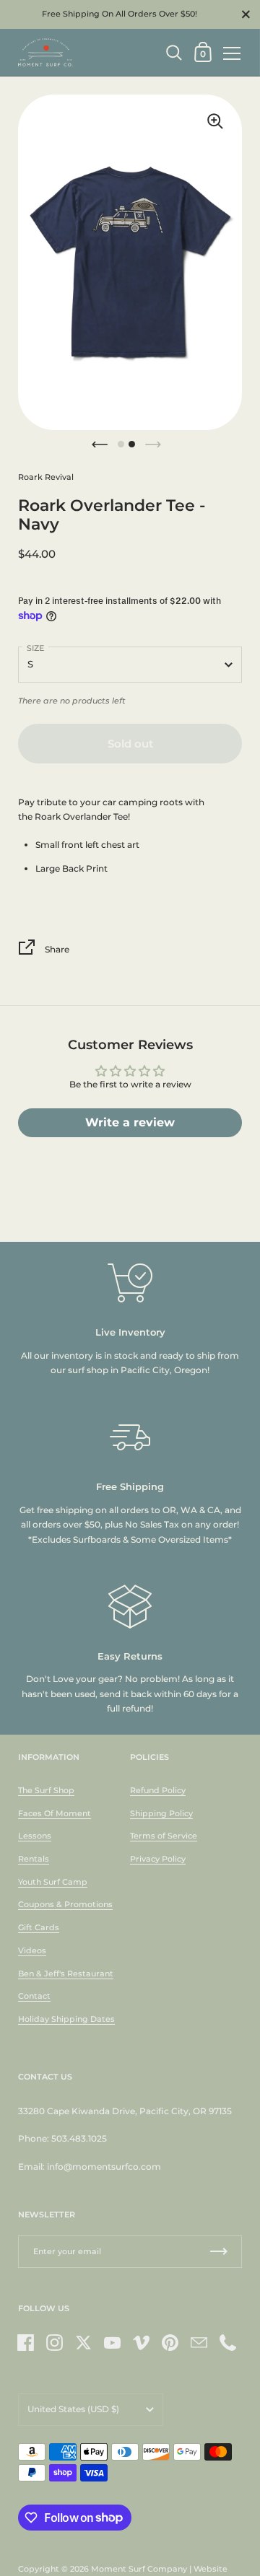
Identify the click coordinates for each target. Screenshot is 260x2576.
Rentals (34, 1859)
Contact (34, 1996)
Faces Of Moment (55, 1813)
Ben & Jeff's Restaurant (66, 1973)
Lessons (35, 1836)
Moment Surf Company (139, 2569)
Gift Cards (39, 1927)
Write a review (130, 1122)
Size (35, 648)
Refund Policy (158, 1790)
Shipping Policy (161, 1813)
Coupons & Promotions (65, 1904)
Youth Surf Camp (53, 1882)
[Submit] (219, 2252)
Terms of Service (164, 1836)
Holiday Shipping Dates (66, 2019)
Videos (32, 1950)
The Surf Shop (46, 1790)
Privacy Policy (158, 1859)
